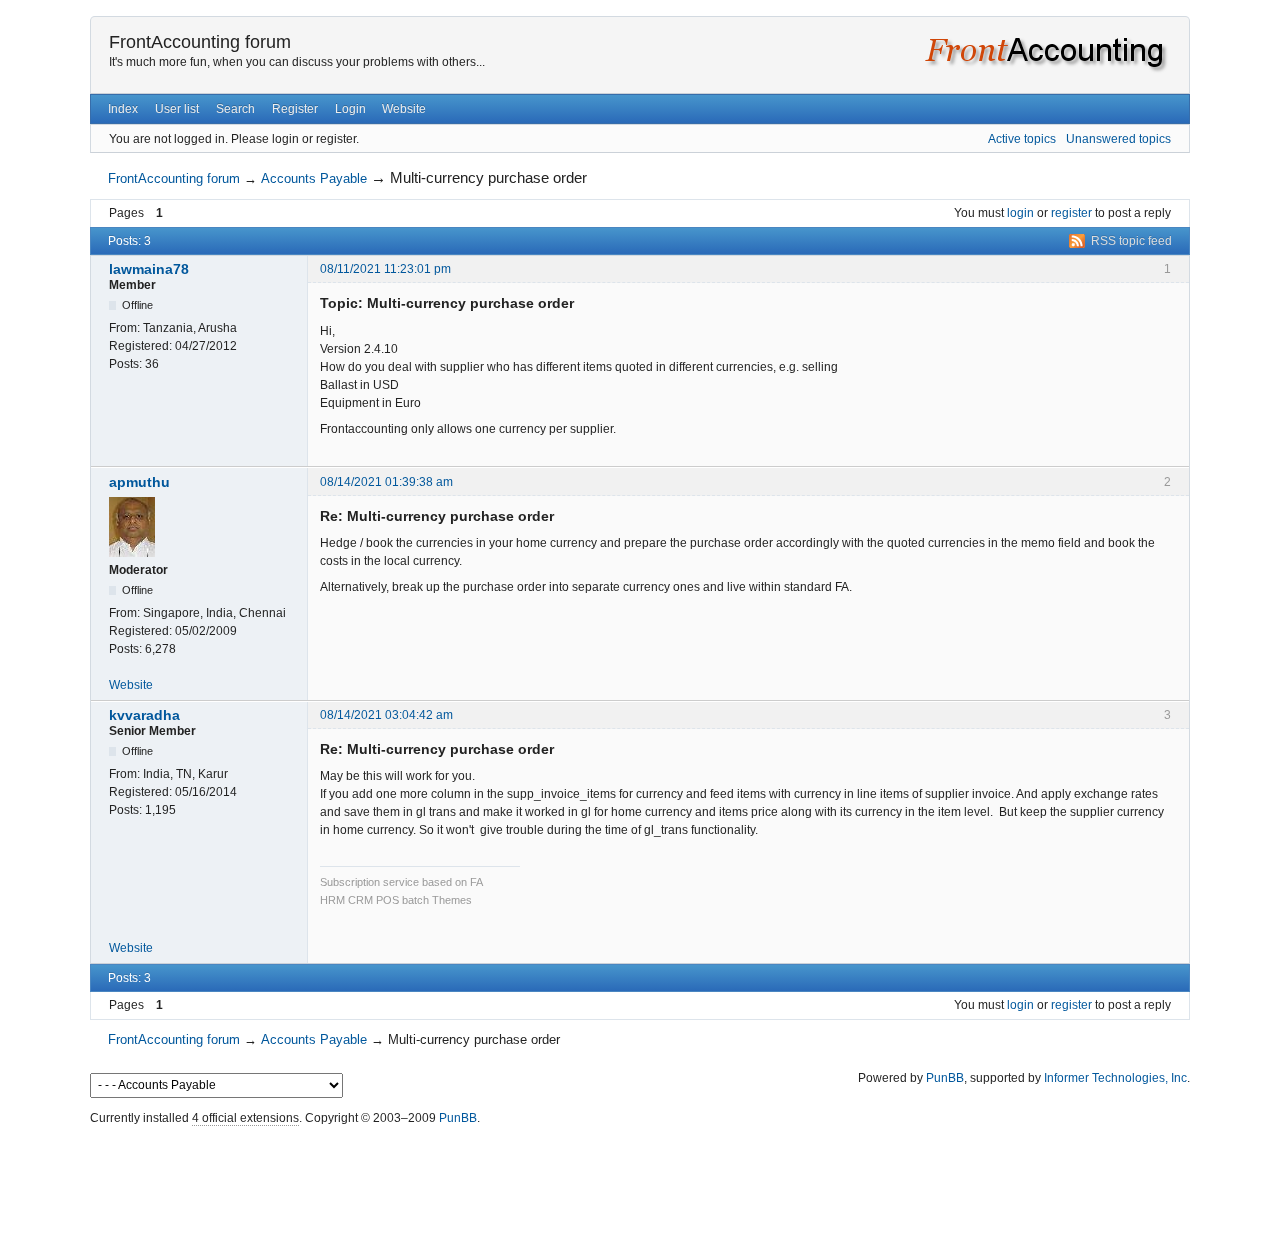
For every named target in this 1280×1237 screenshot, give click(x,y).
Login (350, 109)
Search (235, 109)
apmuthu (139, 482)
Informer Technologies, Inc (1115, 1078)
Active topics (1022, 139)
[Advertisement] (640, 1177)
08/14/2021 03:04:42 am (386, 715)
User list (177, 109)
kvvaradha (144, 715)
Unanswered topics (1118, 139)
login (1020, 213)
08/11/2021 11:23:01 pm (385, 269)
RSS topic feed (1131, 241)
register (1071, 213)
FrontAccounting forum (200, 42)
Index (123, 109)
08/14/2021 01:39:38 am (386, 482)
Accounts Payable (314, 178)
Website (404, 109)
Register (295, 109)
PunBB (945, 1078)
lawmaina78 (149, 269)
